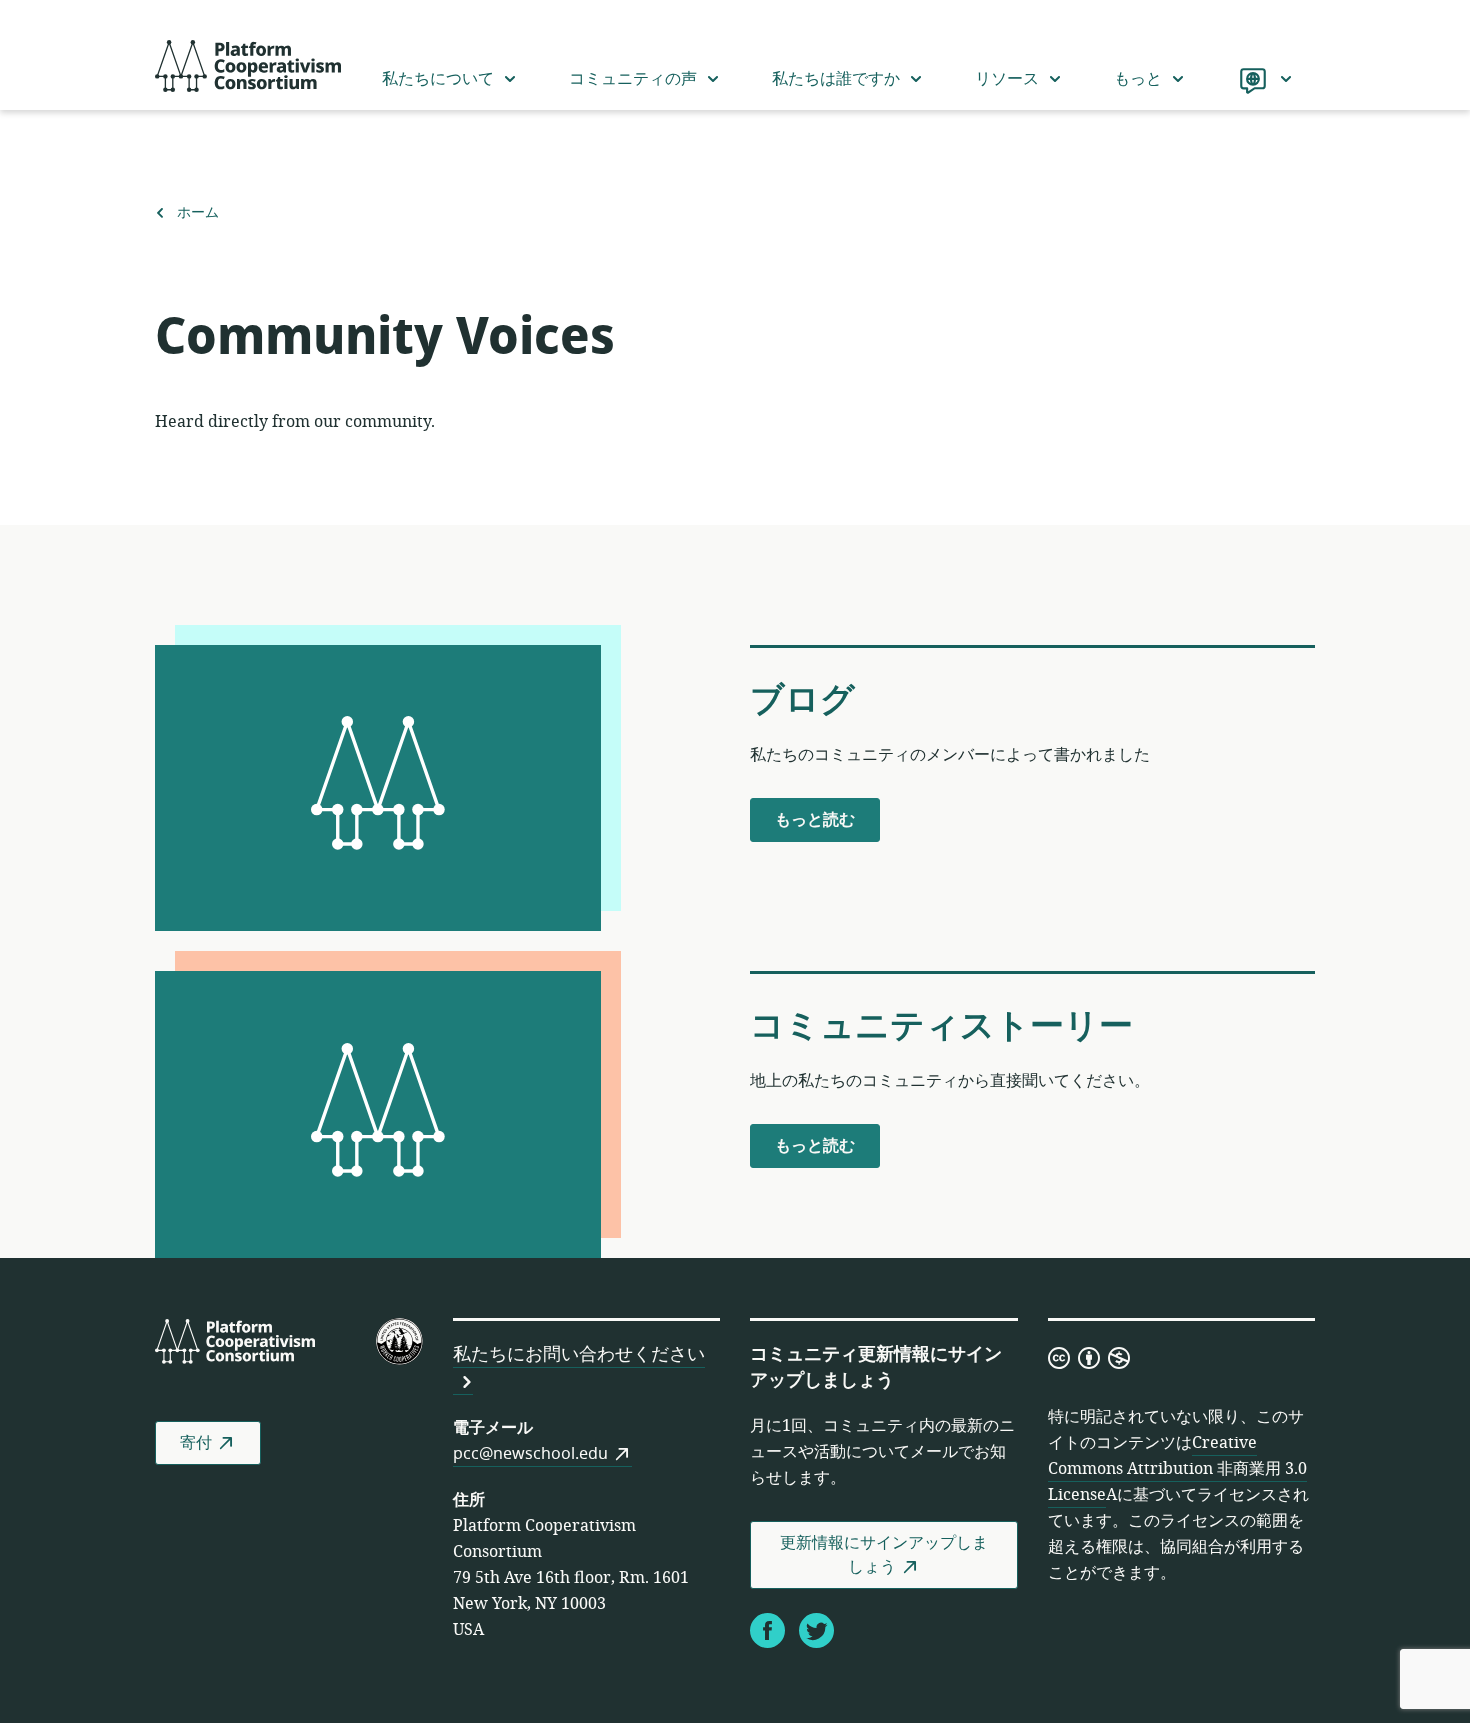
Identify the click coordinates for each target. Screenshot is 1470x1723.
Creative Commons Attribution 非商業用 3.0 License (1177, 1469)
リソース (1007, 79)
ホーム (197, 213)
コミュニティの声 (633, 79)
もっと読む (814, 824)
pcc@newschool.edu (530, 1454)
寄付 (196, 1443)
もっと (1138, 79)
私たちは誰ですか (836, 79)
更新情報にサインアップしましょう (884, 1555)
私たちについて (438, 79)
